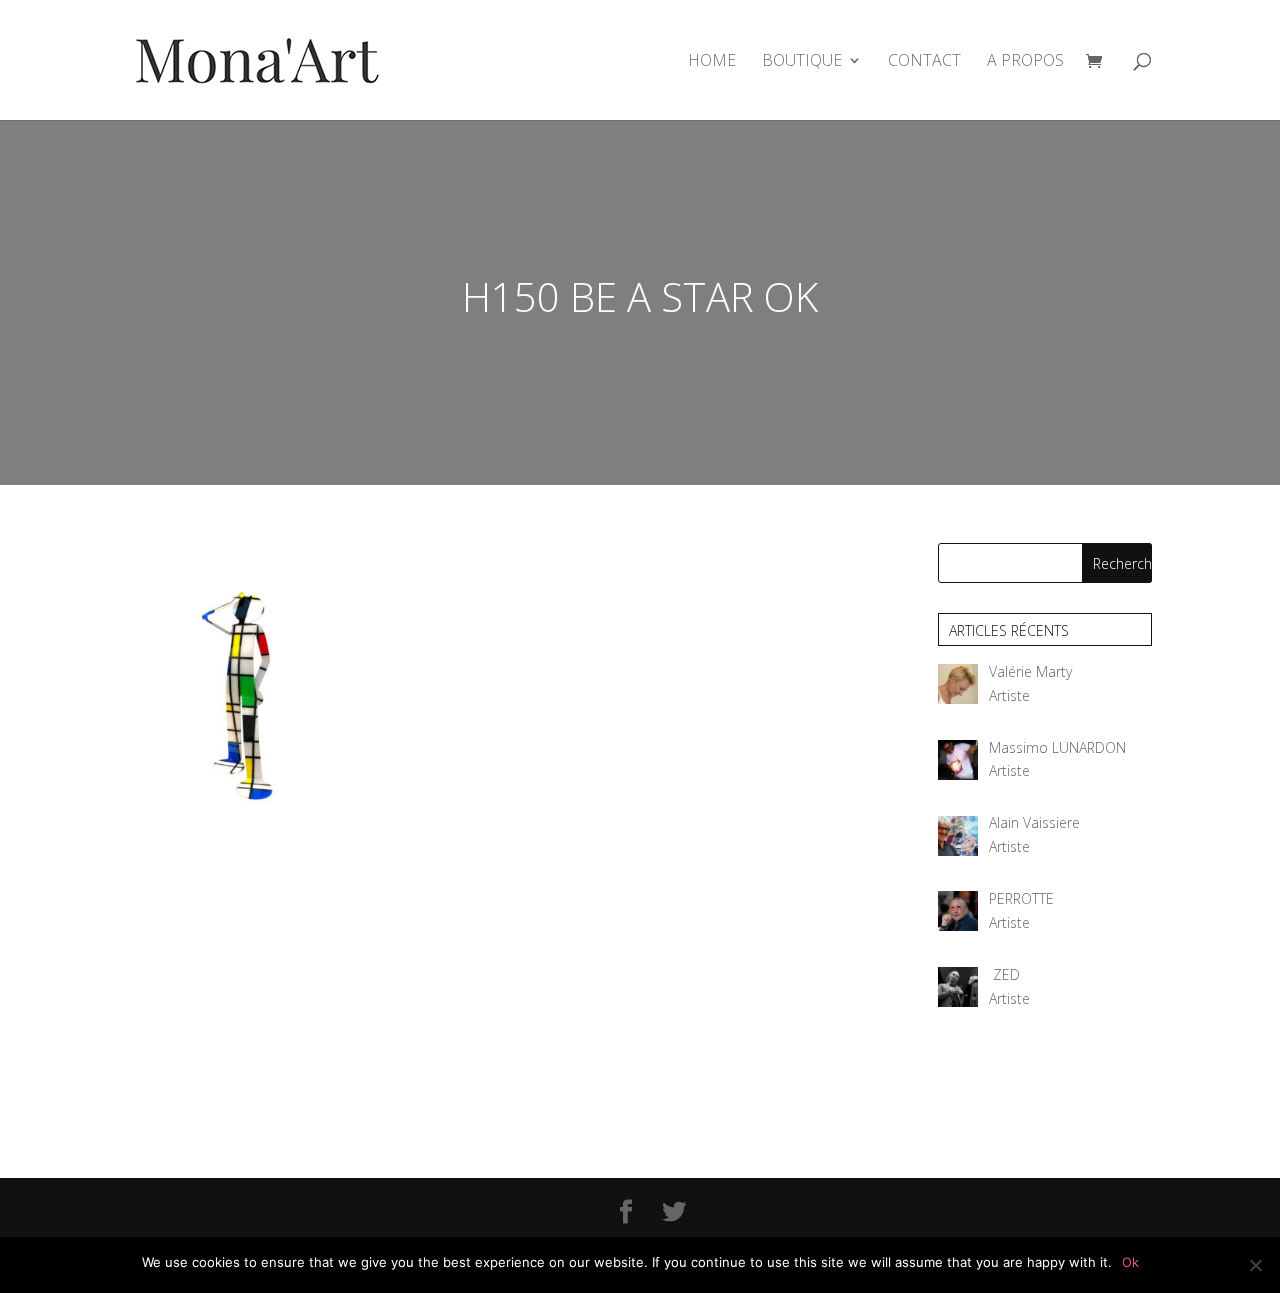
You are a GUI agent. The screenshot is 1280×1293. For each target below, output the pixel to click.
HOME (712, 62)
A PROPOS (1025, 62)
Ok (1130, 1262)
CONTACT (924, 62)
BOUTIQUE (802, 62)
